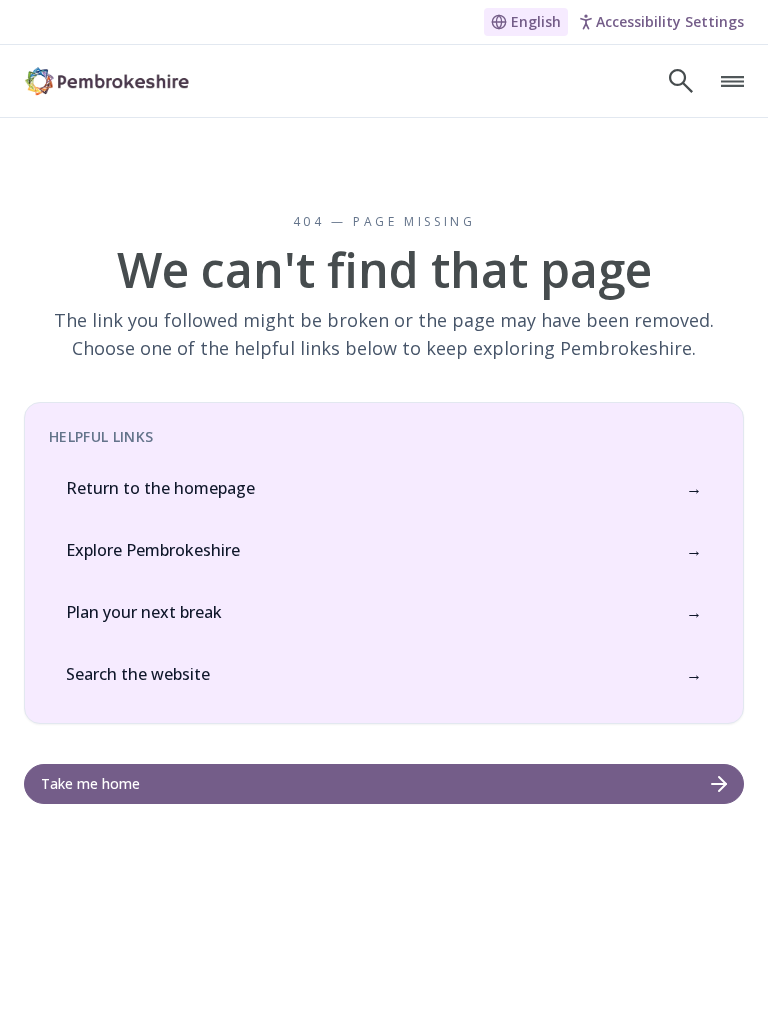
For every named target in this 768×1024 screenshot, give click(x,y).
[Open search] (681, 81)
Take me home (90, 783)
